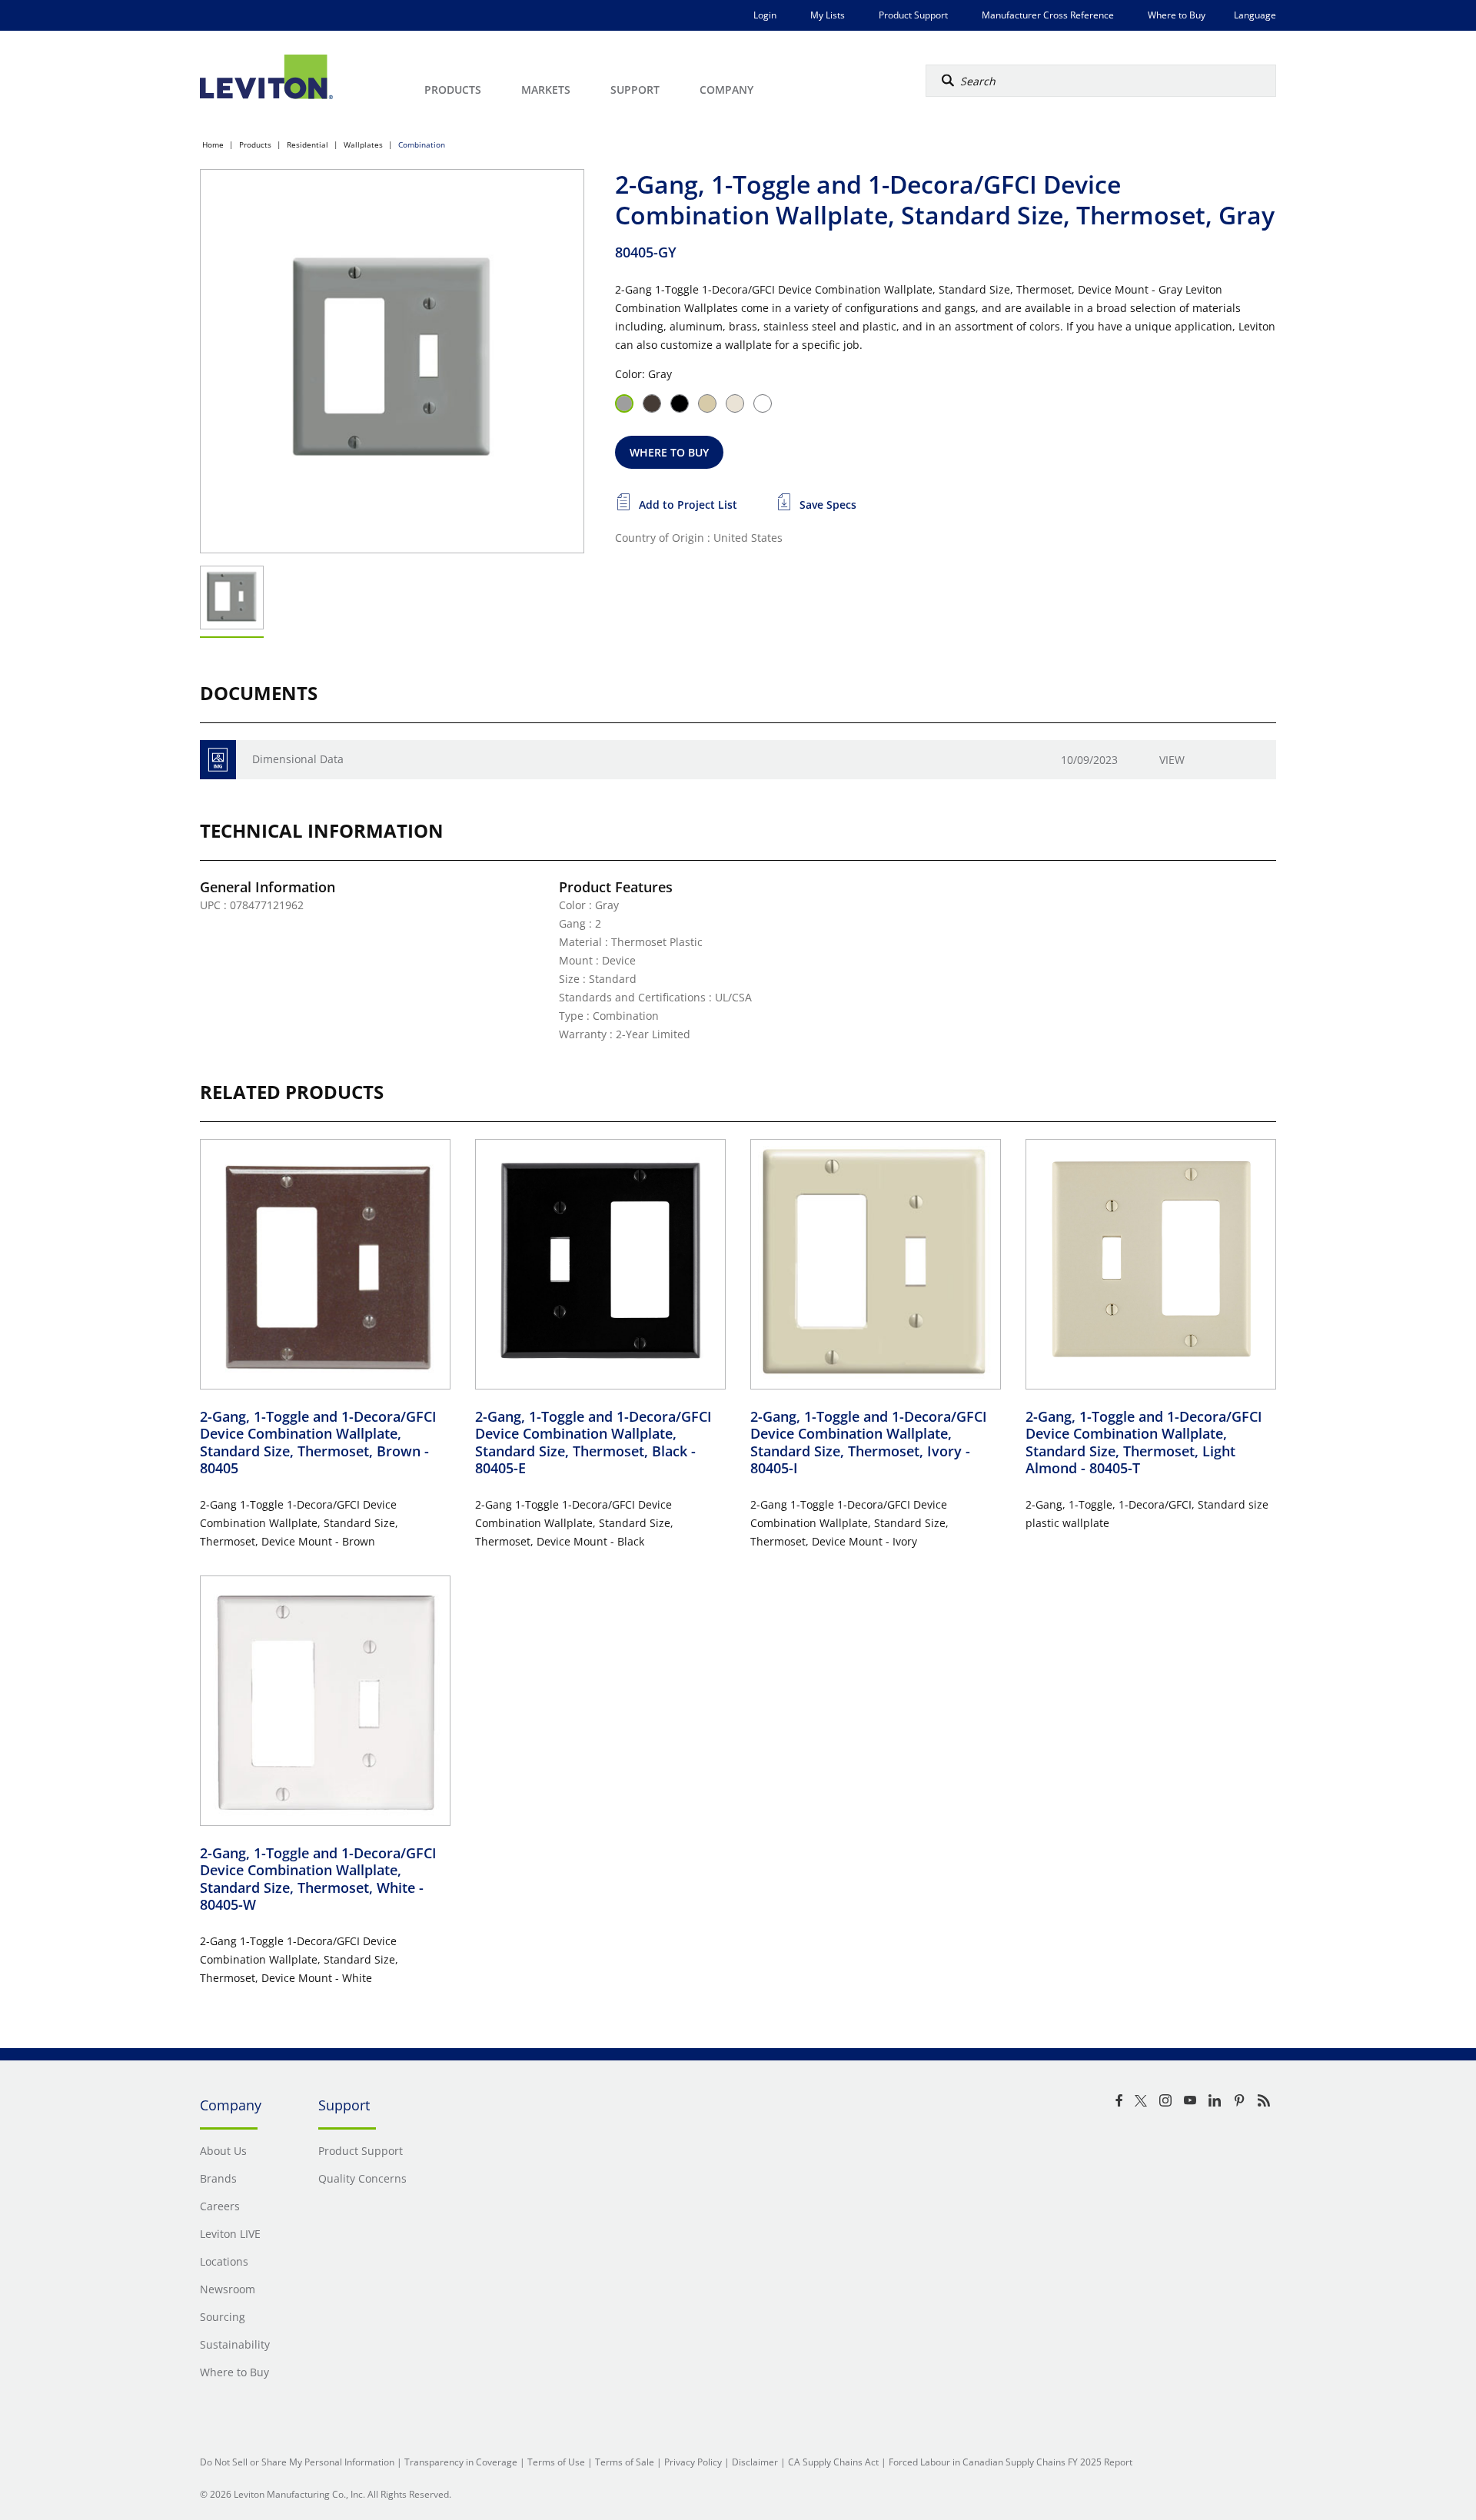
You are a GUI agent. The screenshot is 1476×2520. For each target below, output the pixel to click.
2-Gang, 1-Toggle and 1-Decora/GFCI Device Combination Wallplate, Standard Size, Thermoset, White (318, 1879)
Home (213, 144)
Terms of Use (556, 2462)
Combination (422, 144)
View (1172, 760)
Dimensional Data (298, 759)
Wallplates (363, 144)
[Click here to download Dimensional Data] (218, 760)
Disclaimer (755, 2462)
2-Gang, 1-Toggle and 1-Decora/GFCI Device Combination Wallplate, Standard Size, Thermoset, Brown (318, 1443)
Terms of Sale (625, 2462)
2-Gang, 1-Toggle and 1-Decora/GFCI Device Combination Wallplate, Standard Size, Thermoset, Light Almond (1144, 1443)
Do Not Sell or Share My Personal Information (297, 2462)
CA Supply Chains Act (833, 2462)
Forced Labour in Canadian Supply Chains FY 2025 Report (1011, 2462)
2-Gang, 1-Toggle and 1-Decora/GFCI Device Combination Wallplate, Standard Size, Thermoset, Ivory (869, 1443)
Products (255, 144)
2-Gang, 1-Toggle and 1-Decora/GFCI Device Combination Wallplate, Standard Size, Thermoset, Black (593, 1443)
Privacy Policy (693, 2462)
